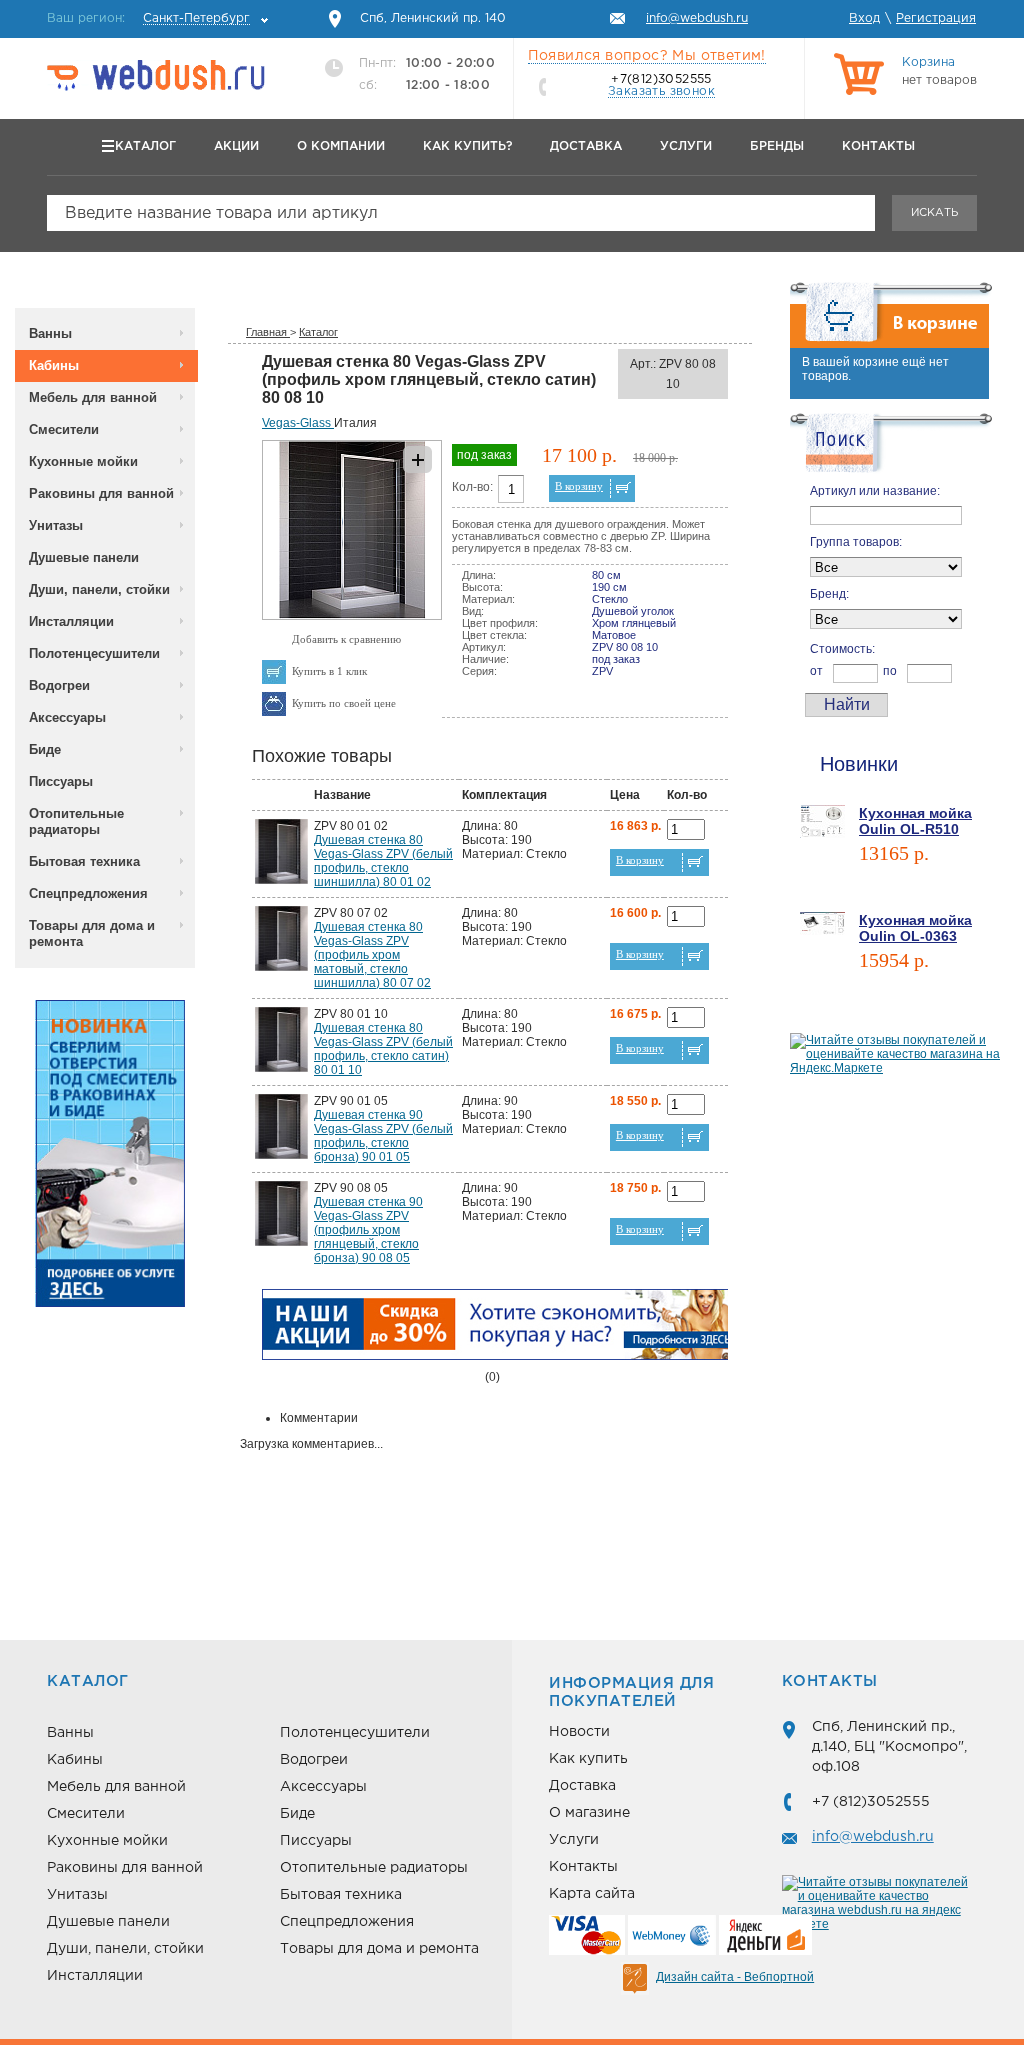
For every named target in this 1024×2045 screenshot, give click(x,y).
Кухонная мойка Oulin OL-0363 (915, 928)
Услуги (686, 146)
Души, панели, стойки (99, 589)
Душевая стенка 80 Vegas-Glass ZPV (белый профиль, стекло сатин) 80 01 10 (383, 1049)
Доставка (586, 146)
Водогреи (59, 685)
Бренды (777, 146)
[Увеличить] (352, 616)
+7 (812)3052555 (871, 1802)
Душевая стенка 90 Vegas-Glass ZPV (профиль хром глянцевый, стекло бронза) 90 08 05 (368, 1230)
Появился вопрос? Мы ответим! (647, 56)
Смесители (64, 429)
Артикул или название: (875, 491)
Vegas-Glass (298, 423)
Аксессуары (67, 717)
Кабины (54, 365)
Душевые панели (84, 557)
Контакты (878, 146)
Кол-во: (472, 487)
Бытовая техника (84, 861)
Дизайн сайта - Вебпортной (735, 1977)
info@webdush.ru (873, 1837)
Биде (45, 749)
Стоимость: (842, 649)
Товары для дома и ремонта (92, 933)
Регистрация (936, 18)
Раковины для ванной (101, 493)
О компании (341, 146)
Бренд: (829, 594)
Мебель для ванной (93, 397)
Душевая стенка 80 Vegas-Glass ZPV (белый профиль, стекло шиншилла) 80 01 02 (383, 861)
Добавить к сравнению (346, 639)
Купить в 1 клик (329, 671)
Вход (864, 18)
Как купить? (467, 146)
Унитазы (56, 525)
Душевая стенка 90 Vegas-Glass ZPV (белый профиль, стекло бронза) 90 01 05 (383, 1136)
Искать (934, 213)
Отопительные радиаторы (76, 821)
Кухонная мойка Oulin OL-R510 (915, 821)
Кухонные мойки (83, 461)
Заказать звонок (661, 91)
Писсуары (61, 781)
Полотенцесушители (94, 653)
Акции (236, 146)
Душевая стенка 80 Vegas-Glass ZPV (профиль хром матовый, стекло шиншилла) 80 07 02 (372, 955)
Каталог (145, 146)
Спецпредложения (88, 893)
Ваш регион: (148, 18)
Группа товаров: (856, 542)
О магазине (589, 1813)
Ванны (50, 333)
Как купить (588, 1759)
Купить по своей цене (344, 703)
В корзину (579, 486)
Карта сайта (592, 1894)
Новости (579, 1732)
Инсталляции (71, 621)
